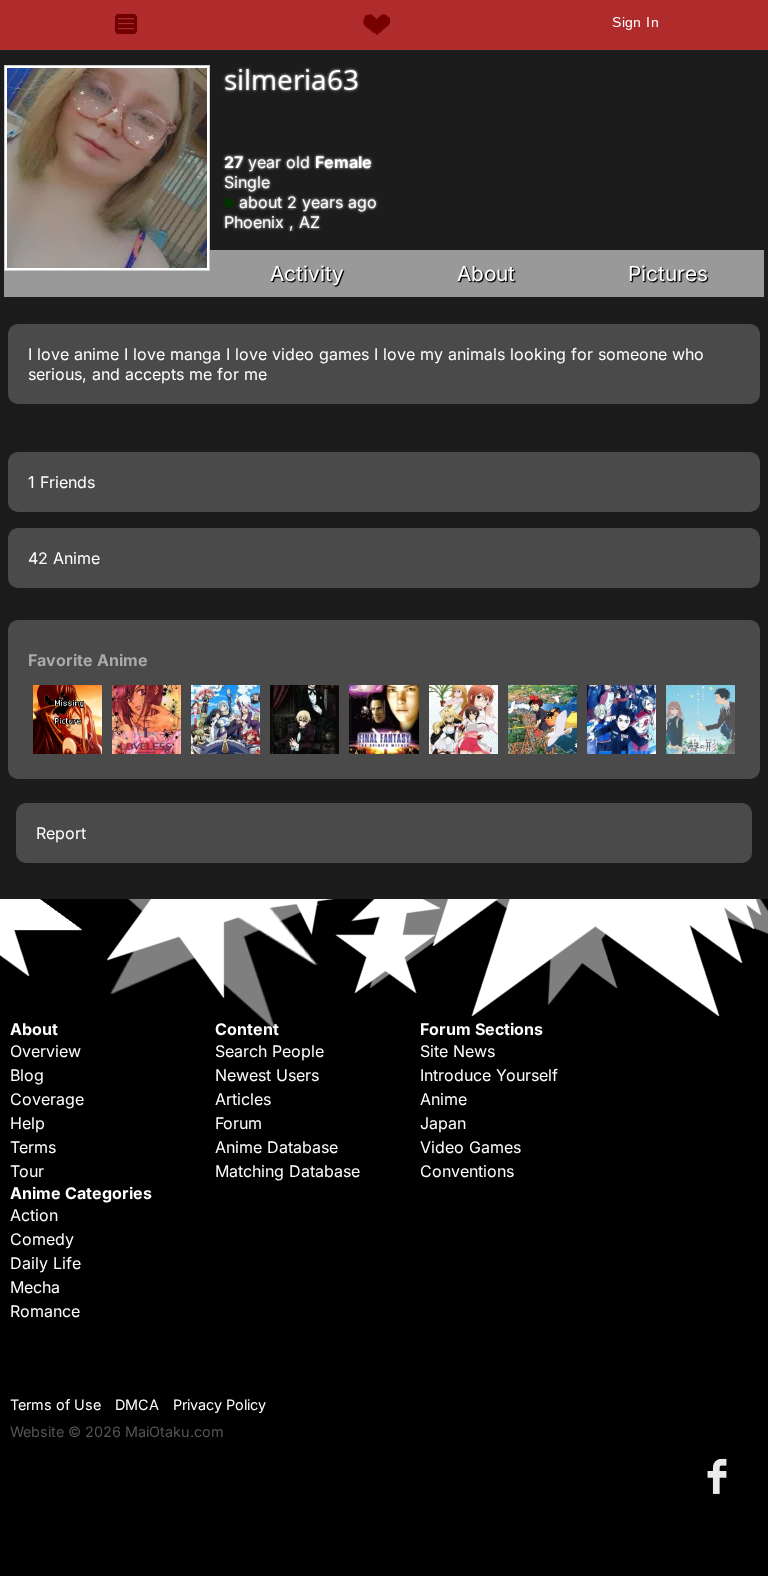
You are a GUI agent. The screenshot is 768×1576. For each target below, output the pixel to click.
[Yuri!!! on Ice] (621, 748)
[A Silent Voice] (700, 748)
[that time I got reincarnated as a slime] (225, 748)
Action (34, 1215)
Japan (443, 1123)
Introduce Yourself (489, 1075)
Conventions (467, 1171)
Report (61, 833)
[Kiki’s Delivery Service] (542, 748)
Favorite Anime (88, 660)
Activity (307, 273)
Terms (33, 1147)
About (486, 273)
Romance (45, 1311)
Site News (457, 1051)
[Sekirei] (463, 748)
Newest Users (267, 1075)
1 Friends (61, 482)
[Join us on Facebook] (721, 1475)
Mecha (35, 1287)
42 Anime (64, 558)
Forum (238, 1123)
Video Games (470, 1147)
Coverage (47, 1099)
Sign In (635, 22)
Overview (45, 1051)
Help (27, 1123)
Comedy (42, 1239)
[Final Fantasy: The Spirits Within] (383, 748)
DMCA (137, 1404)
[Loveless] (146, 748)
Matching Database (287, 1171)
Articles (243, 1099)
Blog (27, 1075)
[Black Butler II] (304, 748)
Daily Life (45, 1263)
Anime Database (276, 1147)
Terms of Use (55, 1404)
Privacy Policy (219, 1404)
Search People (269, 1051)
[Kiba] (67, 748)
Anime (443, 1099)
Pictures (668, 273)
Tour (27, 1171)
